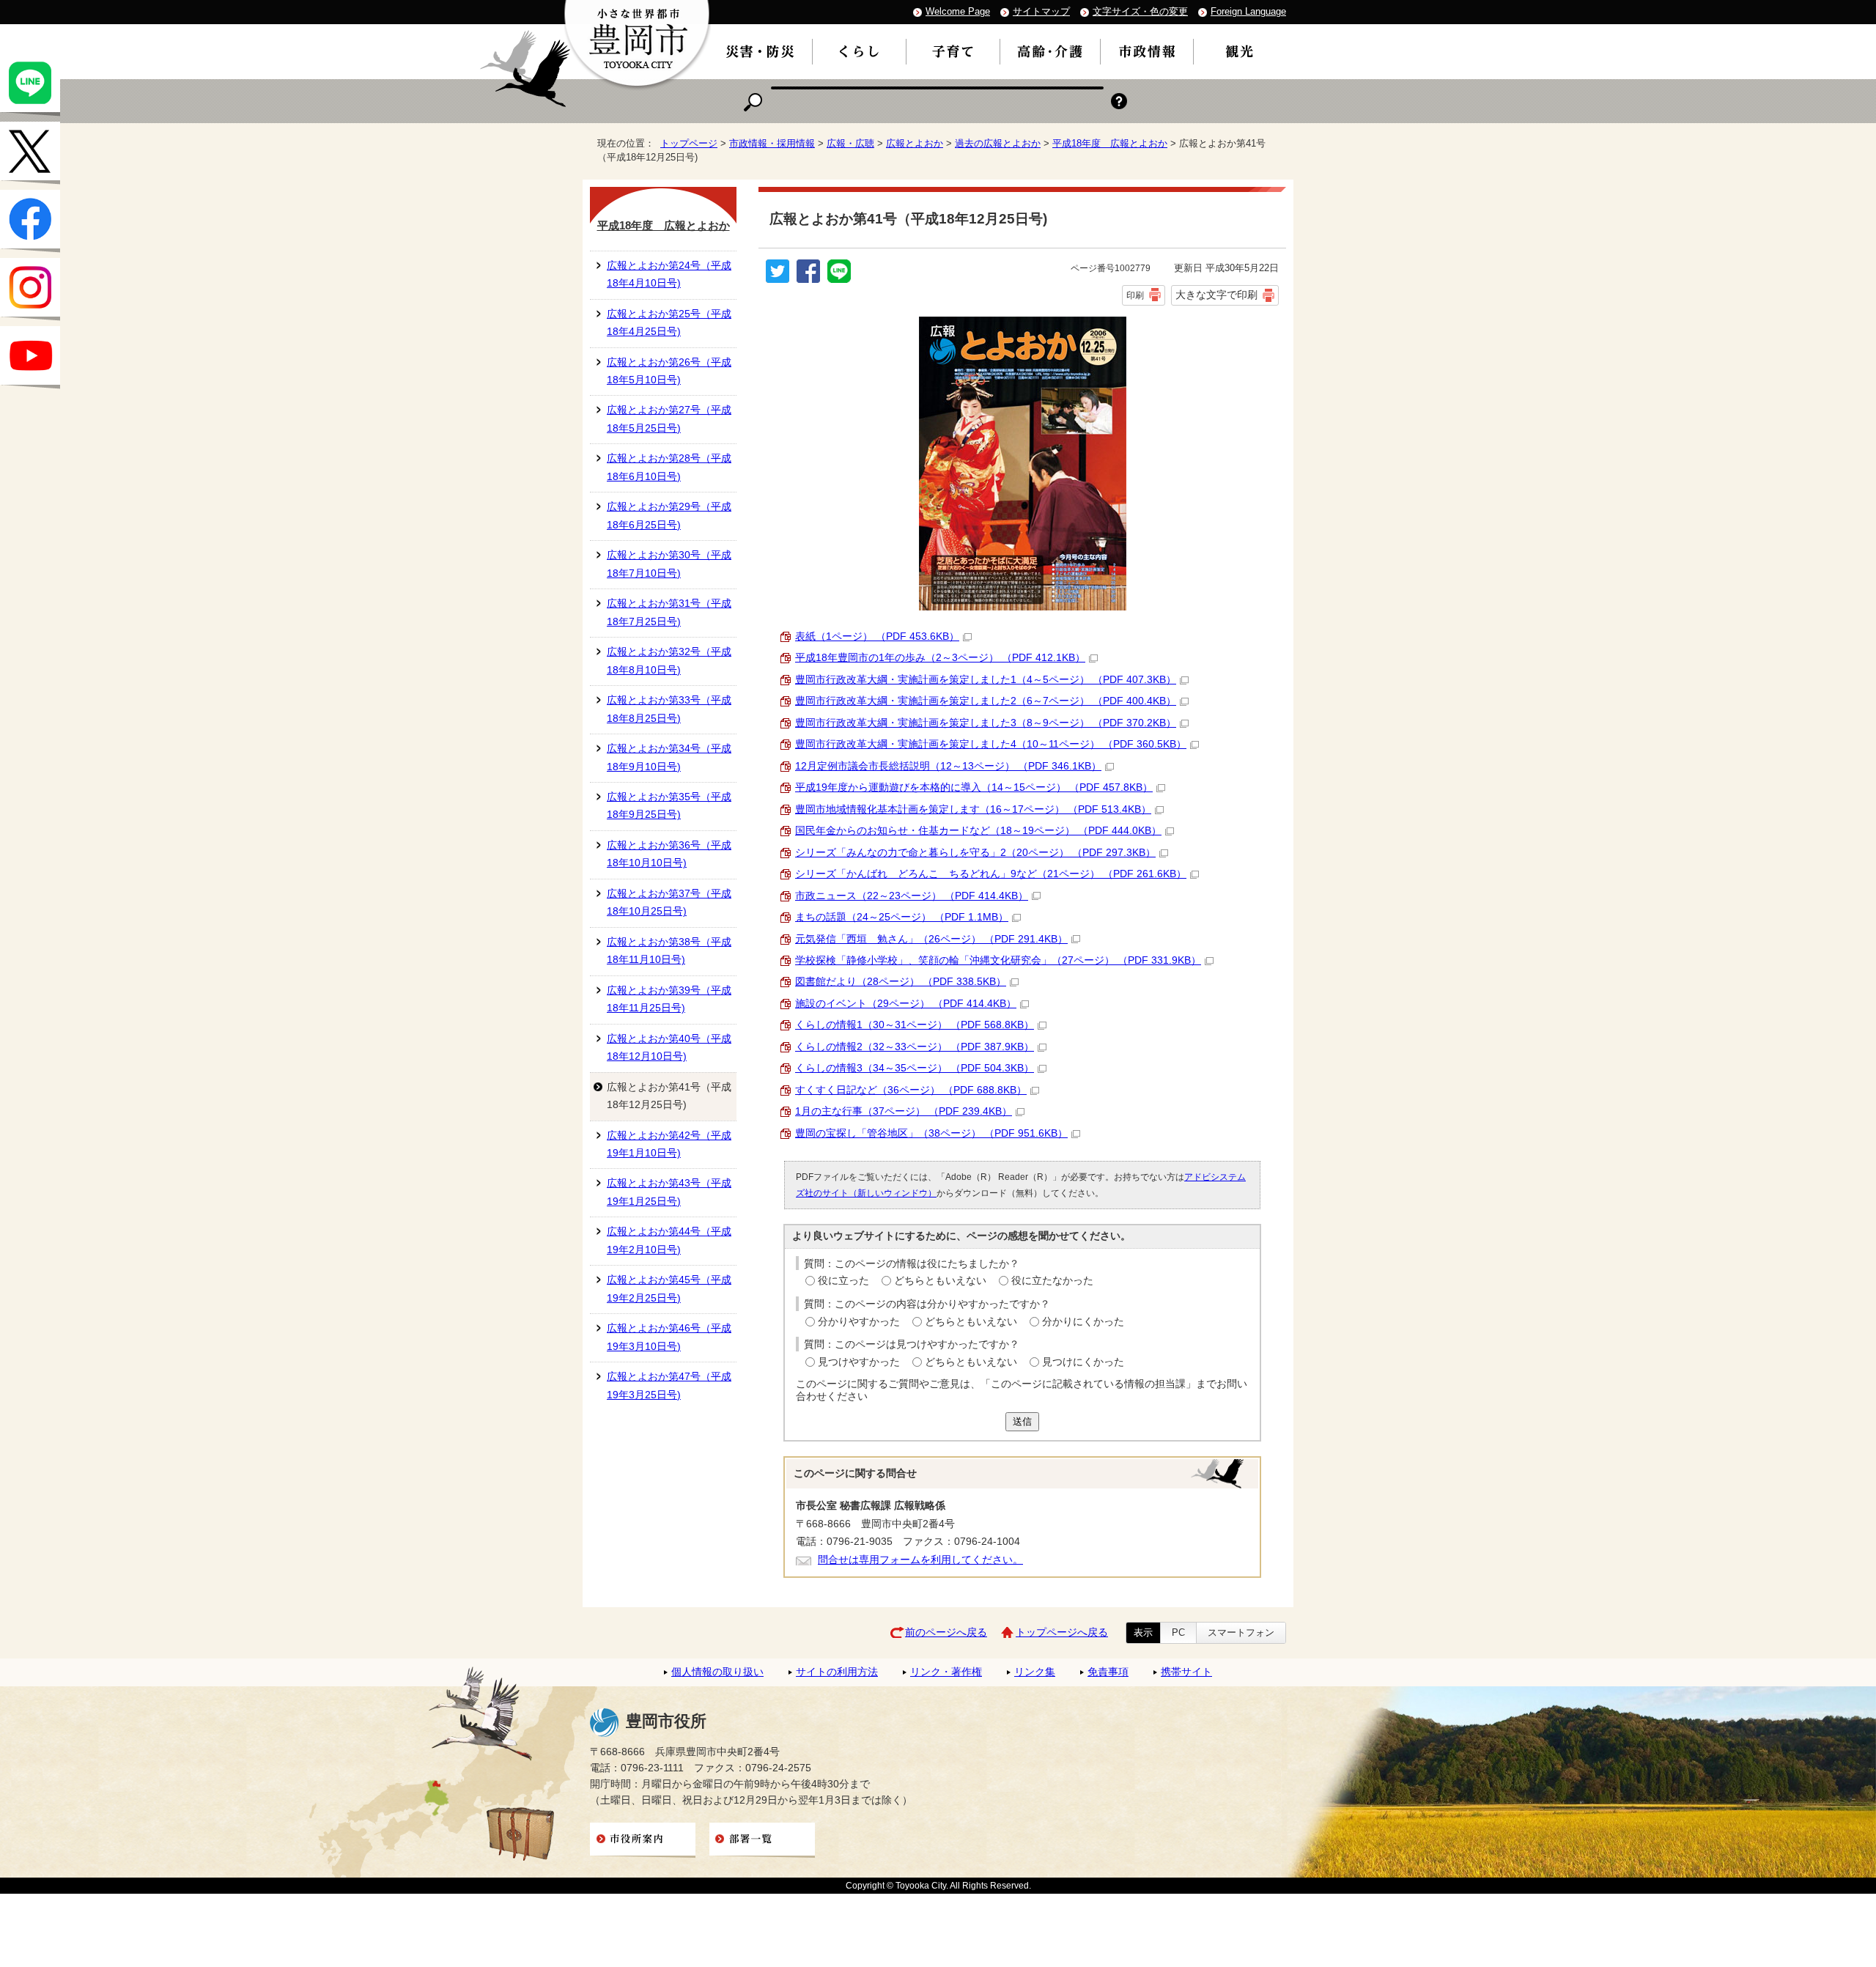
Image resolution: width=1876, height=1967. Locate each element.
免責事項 (1108, 1672)
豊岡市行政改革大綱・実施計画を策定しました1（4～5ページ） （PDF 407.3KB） (986, 680)
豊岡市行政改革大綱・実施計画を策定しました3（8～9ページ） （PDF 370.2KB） (986, 723)
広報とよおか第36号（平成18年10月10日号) (669, 854)
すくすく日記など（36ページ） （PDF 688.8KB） (911, 1090)
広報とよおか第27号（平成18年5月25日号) (669, 419)
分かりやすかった (859, 1322)
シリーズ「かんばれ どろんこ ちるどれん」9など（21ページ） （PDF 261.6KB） (991, 874)
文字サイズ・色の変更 (1140, 11)
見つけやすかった (859, 1362)
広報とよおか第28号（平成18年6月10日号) (669, 467)
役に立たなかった (1052, 1281)
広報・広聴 (850, 143)
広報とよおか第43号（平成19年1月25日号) (669, 1192)
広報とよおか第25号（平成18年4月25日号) (669, 323)
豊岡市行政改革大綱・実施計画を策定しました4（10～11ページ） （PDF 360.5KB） (991, 744)
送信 (1022, 1421)
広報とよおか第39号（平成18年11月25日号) (669, 999)
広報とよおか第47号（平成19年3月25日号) (669, 1385)
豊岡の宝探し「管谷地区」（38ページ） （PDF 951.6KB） (931, 1133)
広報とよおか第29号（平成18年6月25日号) (669, 516)
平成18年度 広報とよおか (1110, 143)
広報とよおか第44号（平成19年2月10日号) (669, 1240)
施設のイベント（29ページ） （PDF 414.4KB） (906, 1004)
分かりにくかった (1083, 1322)
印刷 (1135, 295)
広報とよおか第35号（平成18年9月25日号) (669, 806)
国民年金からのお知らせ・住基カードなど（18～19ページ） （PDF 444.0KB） (978, 831)
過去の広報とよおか (998, 143)
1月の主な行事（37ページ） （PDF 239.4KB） (904, 1111)
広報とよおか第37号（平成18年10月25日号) (669, 903)
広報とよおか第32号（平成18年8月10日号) (669, 661)
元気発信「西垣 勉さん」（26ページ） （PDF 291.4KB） (931, 939)
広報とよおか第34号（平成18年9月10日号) (669, 757)
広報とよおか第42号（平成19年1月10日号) (669, 1144)
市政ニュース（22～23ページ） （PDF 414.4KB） (912, 896)
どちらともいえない (940, 1281)
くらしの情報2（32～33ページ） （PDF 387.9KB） (915, 1047)
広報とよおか (915, 143)
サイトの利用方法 (837, 1672)
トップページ (689, 143)
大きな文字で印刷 (1216, 295)
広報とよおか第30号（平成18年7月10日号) (669, 564)
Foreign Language (1248, 11)
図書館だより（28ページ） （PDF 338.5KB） (901, 982)
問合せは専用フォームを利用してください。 (920, 1560)
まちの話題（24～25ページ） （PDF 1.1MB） (902, 917)
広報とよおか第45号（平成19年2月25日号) (669, 1289)
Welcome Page (958, 11)
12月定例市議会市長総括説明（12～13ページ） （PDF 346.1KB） (948, 766)
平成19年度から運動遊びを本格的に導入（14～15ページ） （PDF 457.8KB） (974, 787)
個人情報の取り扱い (717, 1672)
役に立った (843, 1281)
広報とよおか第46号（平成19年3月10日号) (669, 1337)
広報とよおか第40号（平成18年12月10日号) (669, 1048)
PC (1178, 1632)
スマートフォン (1241, 1632)
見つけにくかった (1083, 1362)
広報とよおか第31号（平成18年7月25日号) (669, 612)
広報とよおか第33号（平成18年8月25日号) (669, 709)
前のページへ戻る (946, 1632)
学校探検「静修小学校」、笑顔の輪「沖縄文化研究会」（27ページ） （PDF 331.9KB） (998, 960)
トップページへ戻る (1062, 1632)
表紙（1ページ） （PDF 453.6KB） (877, 636)
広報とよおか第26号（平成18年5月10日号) (669, 371)
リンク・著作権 (946, 1672)
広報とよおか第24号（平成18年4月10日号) (669, 274)
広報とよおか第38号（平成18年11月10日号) (669, 951)
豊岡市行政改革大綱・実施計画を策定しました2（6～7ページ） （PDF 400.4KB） (986, 701)
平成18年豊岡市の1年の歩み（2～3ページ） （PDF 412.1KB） (940, 658)
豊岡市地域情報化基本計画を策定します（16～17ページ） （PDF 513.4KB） (973, 809)
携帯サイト (1186, 1672)
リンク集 (1035, 1672)
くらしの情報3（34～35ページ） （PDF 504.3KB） (915, 1068)
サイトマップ (1041, 11)
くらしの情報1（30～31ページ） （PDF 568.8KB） (915, 1025)
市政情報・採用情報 (772, 143)
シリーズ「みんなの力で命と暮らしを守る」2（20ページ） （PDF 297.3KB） (975, 853)
